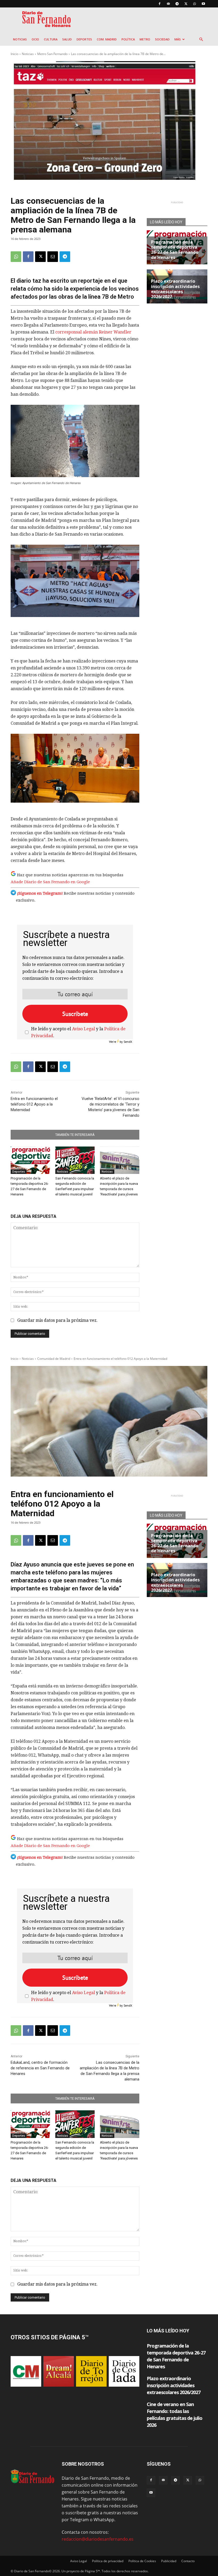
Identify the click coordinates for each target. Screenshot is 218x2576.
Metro (145, 39)
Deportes (84, 39)
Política (128, 39)
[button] (201, 39)
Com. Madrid (107, 39)
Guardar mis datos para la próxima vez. (57, 1320)
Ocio (35, 39)
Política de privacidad (108, 2561)
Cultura (51, 39)
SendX (128, 1042)
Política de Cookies (142, 2561)
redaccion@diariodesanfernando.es (98, 2539)
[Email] (53, 257)
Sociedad (162, 39)
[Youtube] (203, 4)
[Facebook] (160, 4)
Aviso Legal (83, 1029)
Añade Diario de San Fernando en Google (50, 882)
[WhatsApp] (195, 4)
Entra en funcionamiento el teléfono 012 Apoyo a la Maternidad (34, 1104)
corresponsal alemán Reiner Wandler (93, 332)
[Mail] (168, 4)
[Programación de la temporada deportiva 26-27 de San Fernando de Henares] (30, 1160)
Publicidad (169, 2561)
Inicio (14, 54)
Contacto (188, 2561)
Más (178, 39)
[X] (186, 4)
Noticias (20, 39)
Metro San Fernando (52, 54)
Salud (67, 39)
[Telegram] (177, 4)
